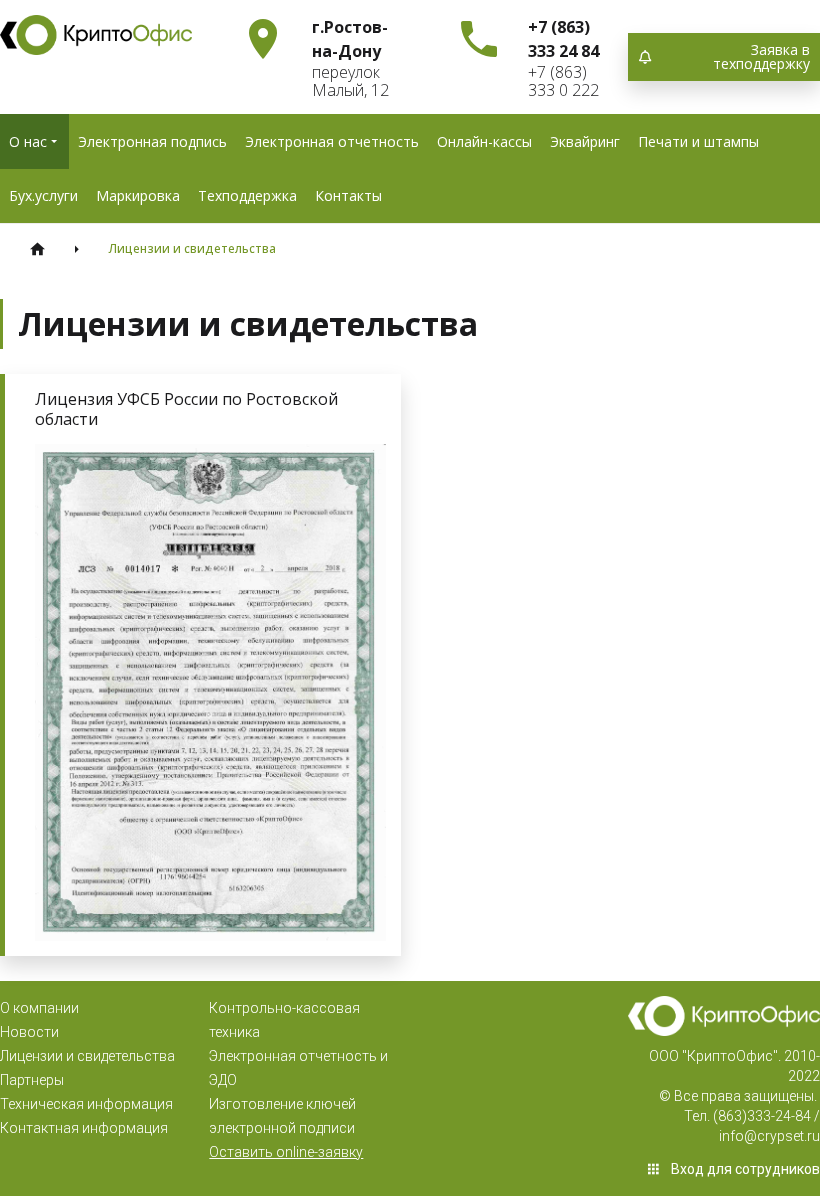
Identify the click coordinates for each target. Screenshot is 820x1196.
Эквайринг (585, 141)
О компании (39, 1008)
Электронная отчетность (332, 141)
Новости (29, 1032)
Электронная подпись (152, 141)
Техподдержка (247, 195)
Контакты (348, 195)
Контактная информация (84, 1128)
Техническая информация (86, 1104)
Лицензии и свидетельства (87, 1056)
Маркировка (138, 195)
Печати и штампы (698, 141)
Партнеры (32, 1080)
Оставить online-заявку (286, 1152)
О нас (28, 141)
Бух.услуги (43, 195)
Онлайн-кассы (484, 141)
